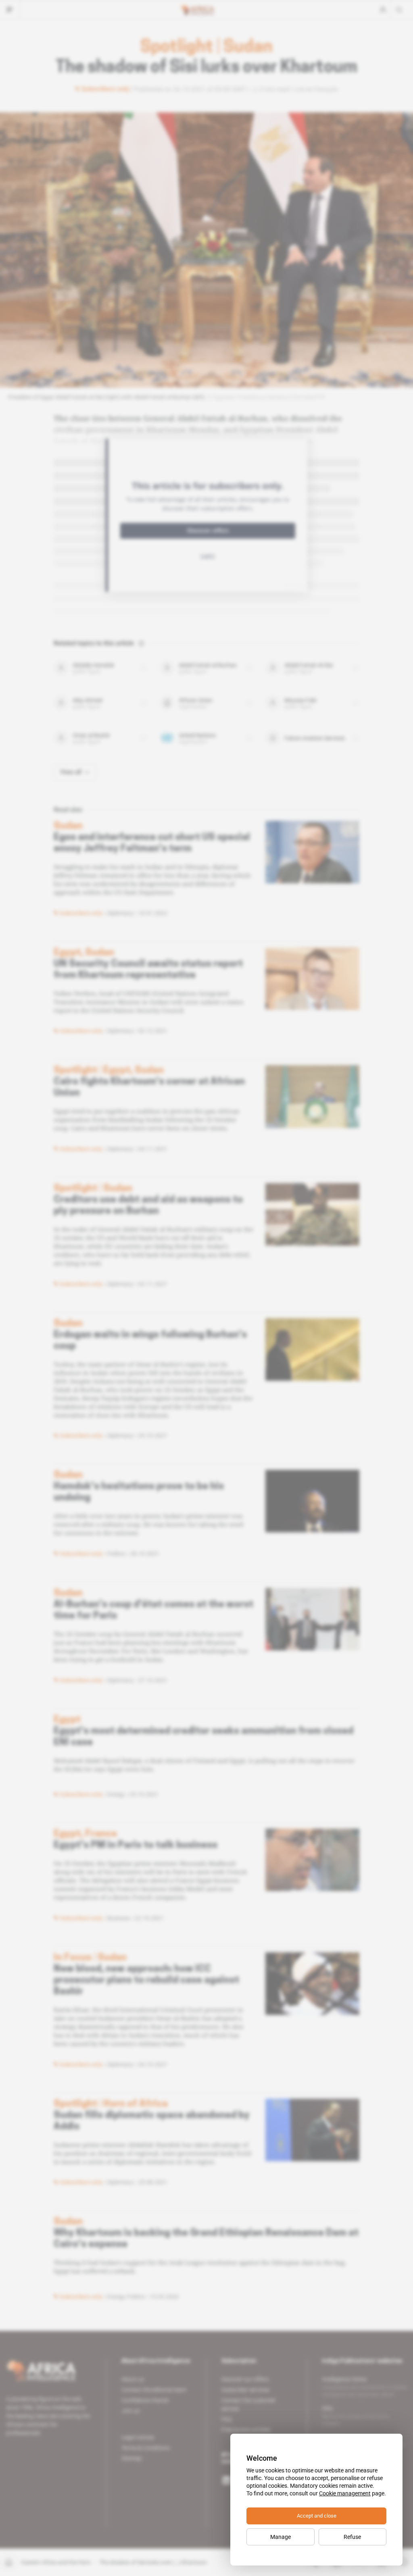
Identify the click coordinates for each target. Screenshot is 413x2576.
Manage (281, 2537)
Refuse (352, 2537)
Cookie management (345, 2493)
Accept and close (317, 2516)
